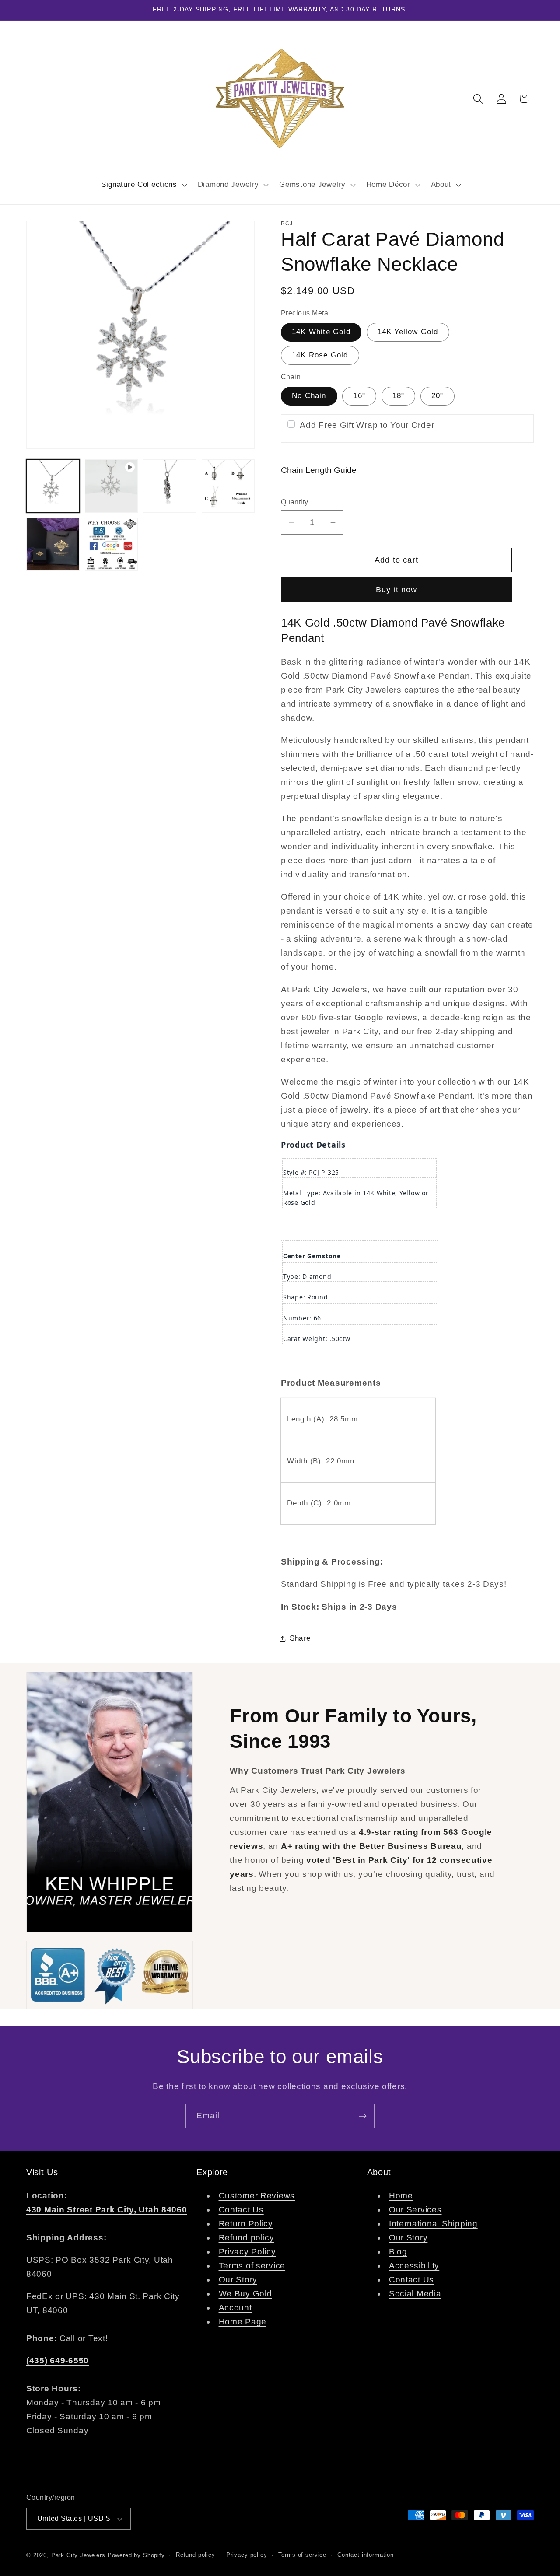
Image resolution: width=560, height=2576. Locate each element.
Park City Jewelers (78, 2555)
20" (437, 396)
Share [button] (300, 1638)
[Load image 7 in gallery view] (112, 544)
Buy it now (397, 590)
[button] (143, 185)
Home (401, 2196)
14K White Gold (321, 332)
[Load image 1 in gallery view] (53, 486)
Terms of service (252, 2266)
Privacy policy (247, 2555)
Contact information (366, 2555)
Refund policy (247, 2238)
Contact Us (241, 2210)
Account (235, 2308)
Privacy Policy (247, 2252)
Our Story (238, 2280)
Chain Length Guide (319, 470)
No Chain (309, 396)
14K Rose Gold (320, 355)
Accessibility (414, 2266)
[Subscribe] (362, 2116)
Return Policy (246, 2224)
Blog (398, 2252)
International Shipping (433, 2224)
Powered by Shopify (136, 2555)
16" (359, 396)
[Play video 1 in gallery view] (112, 486)
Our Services (415, 2210)
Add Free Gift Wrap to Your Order (367, 425)
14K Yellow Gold (408, 332)
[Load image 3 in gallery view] (170, 486)
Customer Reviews (257, 2196)
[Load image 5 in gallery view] (228, 486)
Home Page (243, 2322)
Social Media (415, 2294)
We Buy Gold (245, 2294)
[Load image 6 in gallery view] (53, 544)
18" (399, 396)
